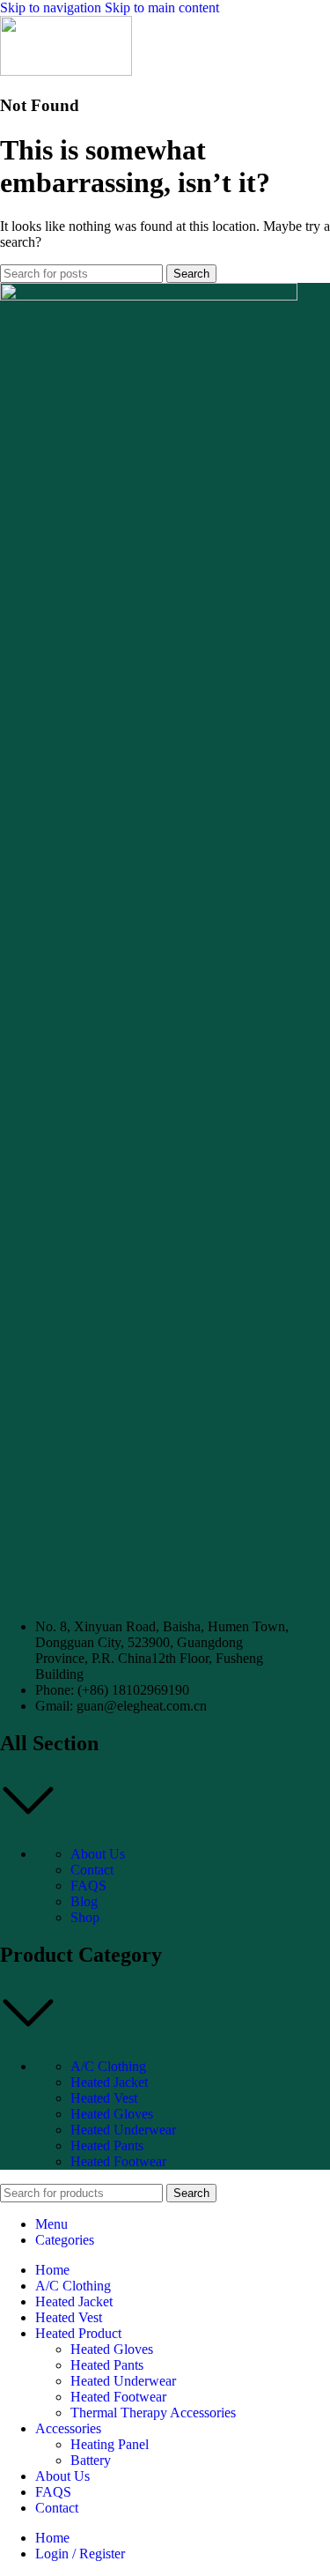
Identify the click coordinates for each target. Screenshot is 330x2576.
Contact (92, 1870)
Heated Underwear (123, 2130)
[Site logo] (66, 71)
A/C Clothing (108, 2066)
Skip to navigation (52, 7)
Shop (85, 1917)
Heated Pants (107, 2145)
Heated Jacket (109, 2082)
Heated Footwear (118, 2161)
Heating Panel (110, 2444)
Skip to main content (162, 7)
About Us (98, 1854)
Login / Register (80, 2554)
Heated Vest (104, 2098)
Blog (84, 1901)
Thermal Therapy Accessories (153, 2413)
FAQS (88, 1886)
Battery (91, 2460)
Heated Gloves (112, 2114)
